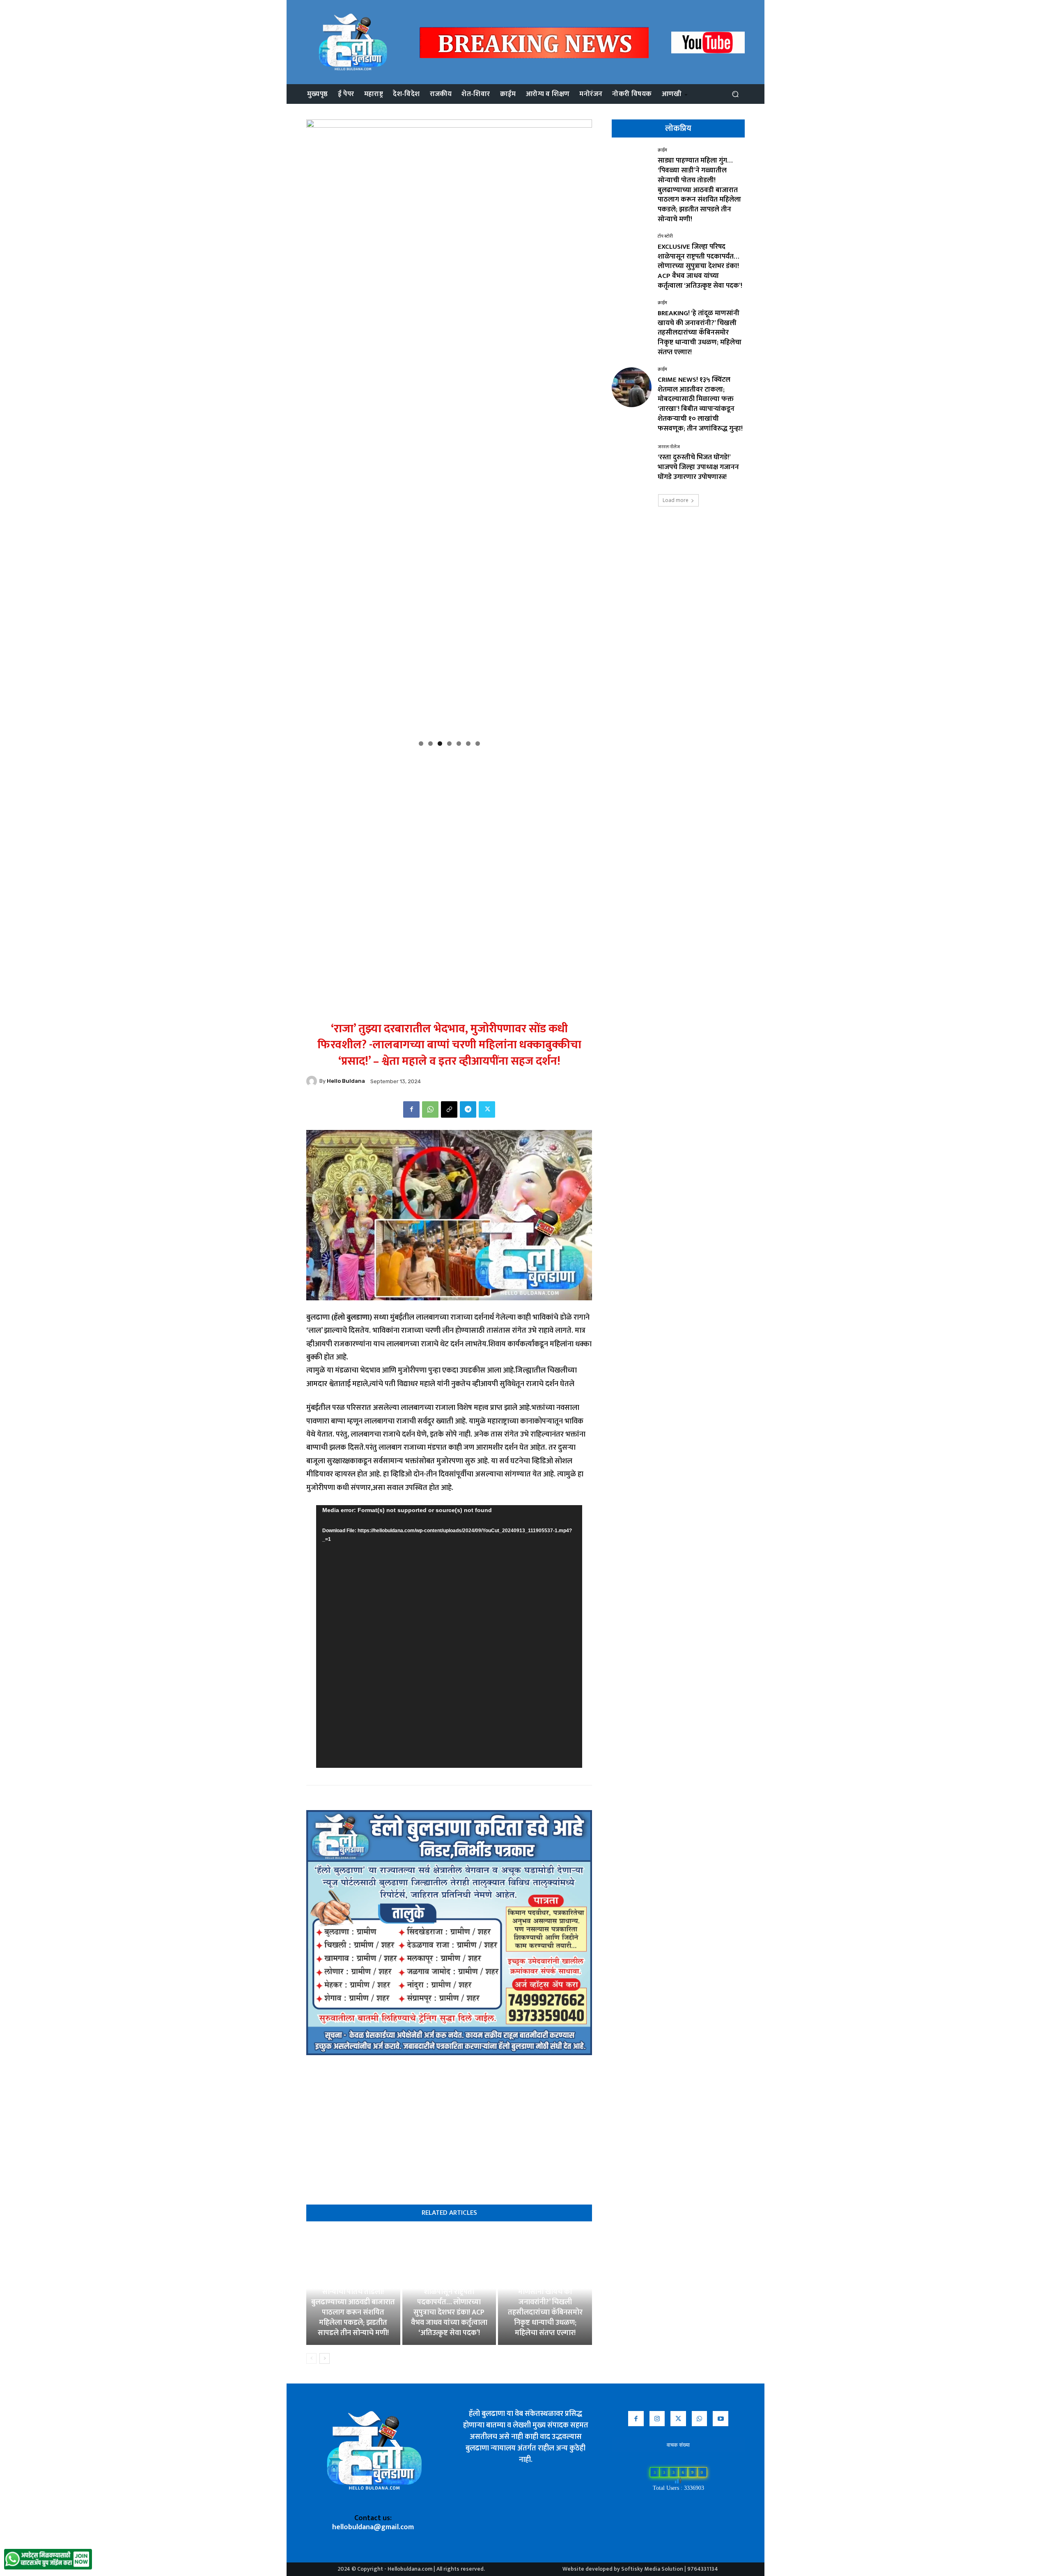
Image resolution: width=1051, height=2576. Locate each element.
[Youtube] (721, 2419)
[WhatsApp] (430, 1109)
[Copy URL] (449, 1109)
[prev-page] (311, 2358)
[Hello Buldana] (313, 1081)
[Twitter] (487, 1109)
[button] (735, 94)
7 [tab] (478, 744)
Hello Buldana (346, 1081)
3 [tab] (440, 744)
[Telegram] (468, 1109)
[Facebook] (411, 1109)
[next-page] (325, 2358)
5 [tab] (459, 744)
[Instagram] (657, 2419)
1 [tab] (421, 744)
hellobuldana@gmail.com (373, 2527)
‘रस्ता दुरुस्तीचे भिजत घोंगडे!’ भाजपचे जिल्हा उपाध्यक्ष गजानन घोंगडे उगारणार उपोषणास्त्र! (698, 467)
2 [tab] (430, 744)
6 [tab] (468, 744)
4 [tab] (449, 744)
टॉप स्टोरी (665, 237)
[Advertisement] (449, 809)
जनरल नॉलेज (669, 447)
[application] (449, 1636)
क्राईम (662, 150)
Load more (676, 500)
